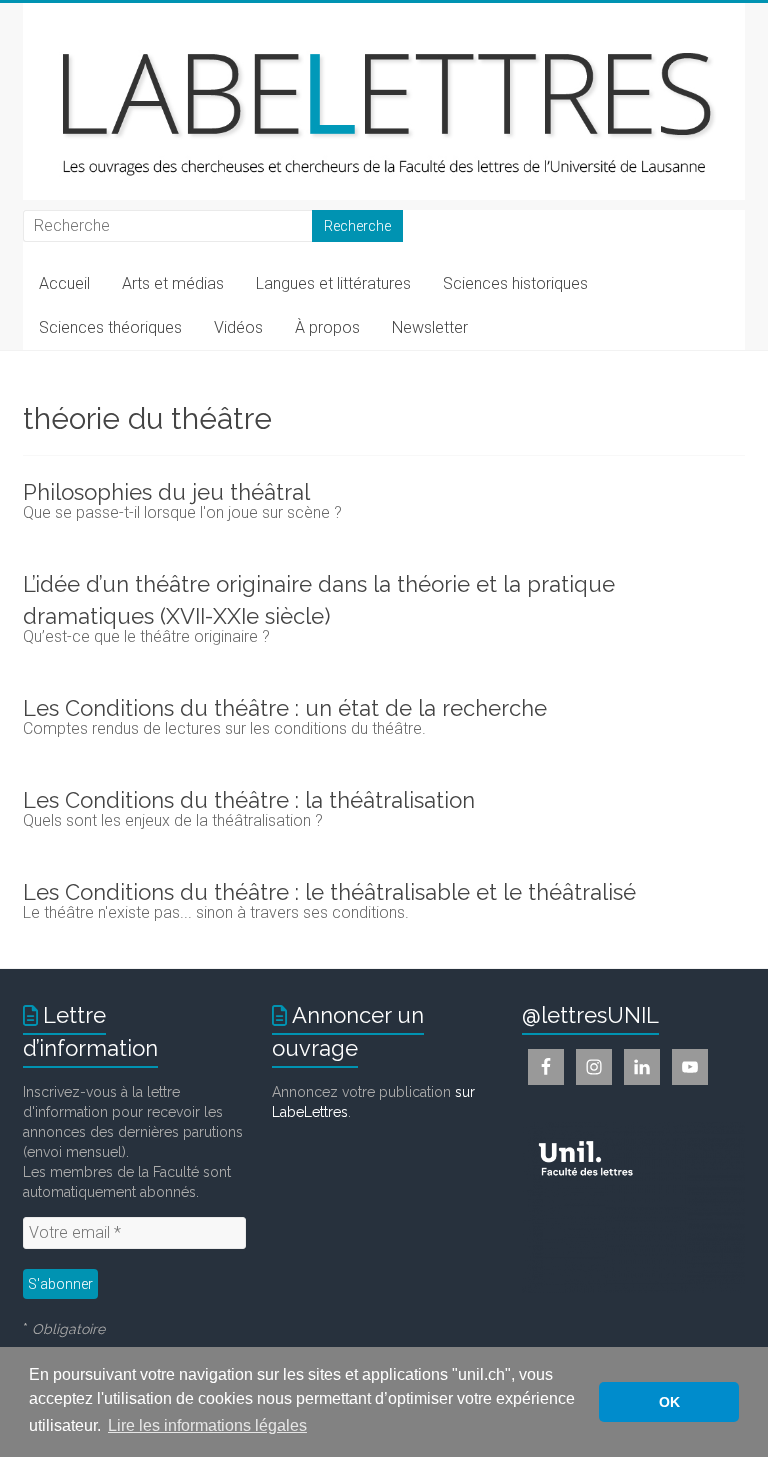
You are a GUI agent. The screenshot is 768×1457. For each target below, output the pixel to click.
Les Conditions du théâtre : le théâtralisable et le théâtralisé (329, 892)
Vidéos (238, 327)
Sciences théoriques (110, 327)
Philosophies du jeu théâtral (166, 492)
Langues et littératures (333, 283)
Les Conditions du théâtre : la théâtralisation (249, 800)
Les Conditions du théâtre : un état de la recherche (285, 708)
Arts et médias (173, 283)
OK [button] (669, 1402)
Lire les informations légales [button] (207, 1425)
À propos (327, 327)
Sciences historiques (515, 283)
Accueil (64, 283)
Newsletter (430, 327)
